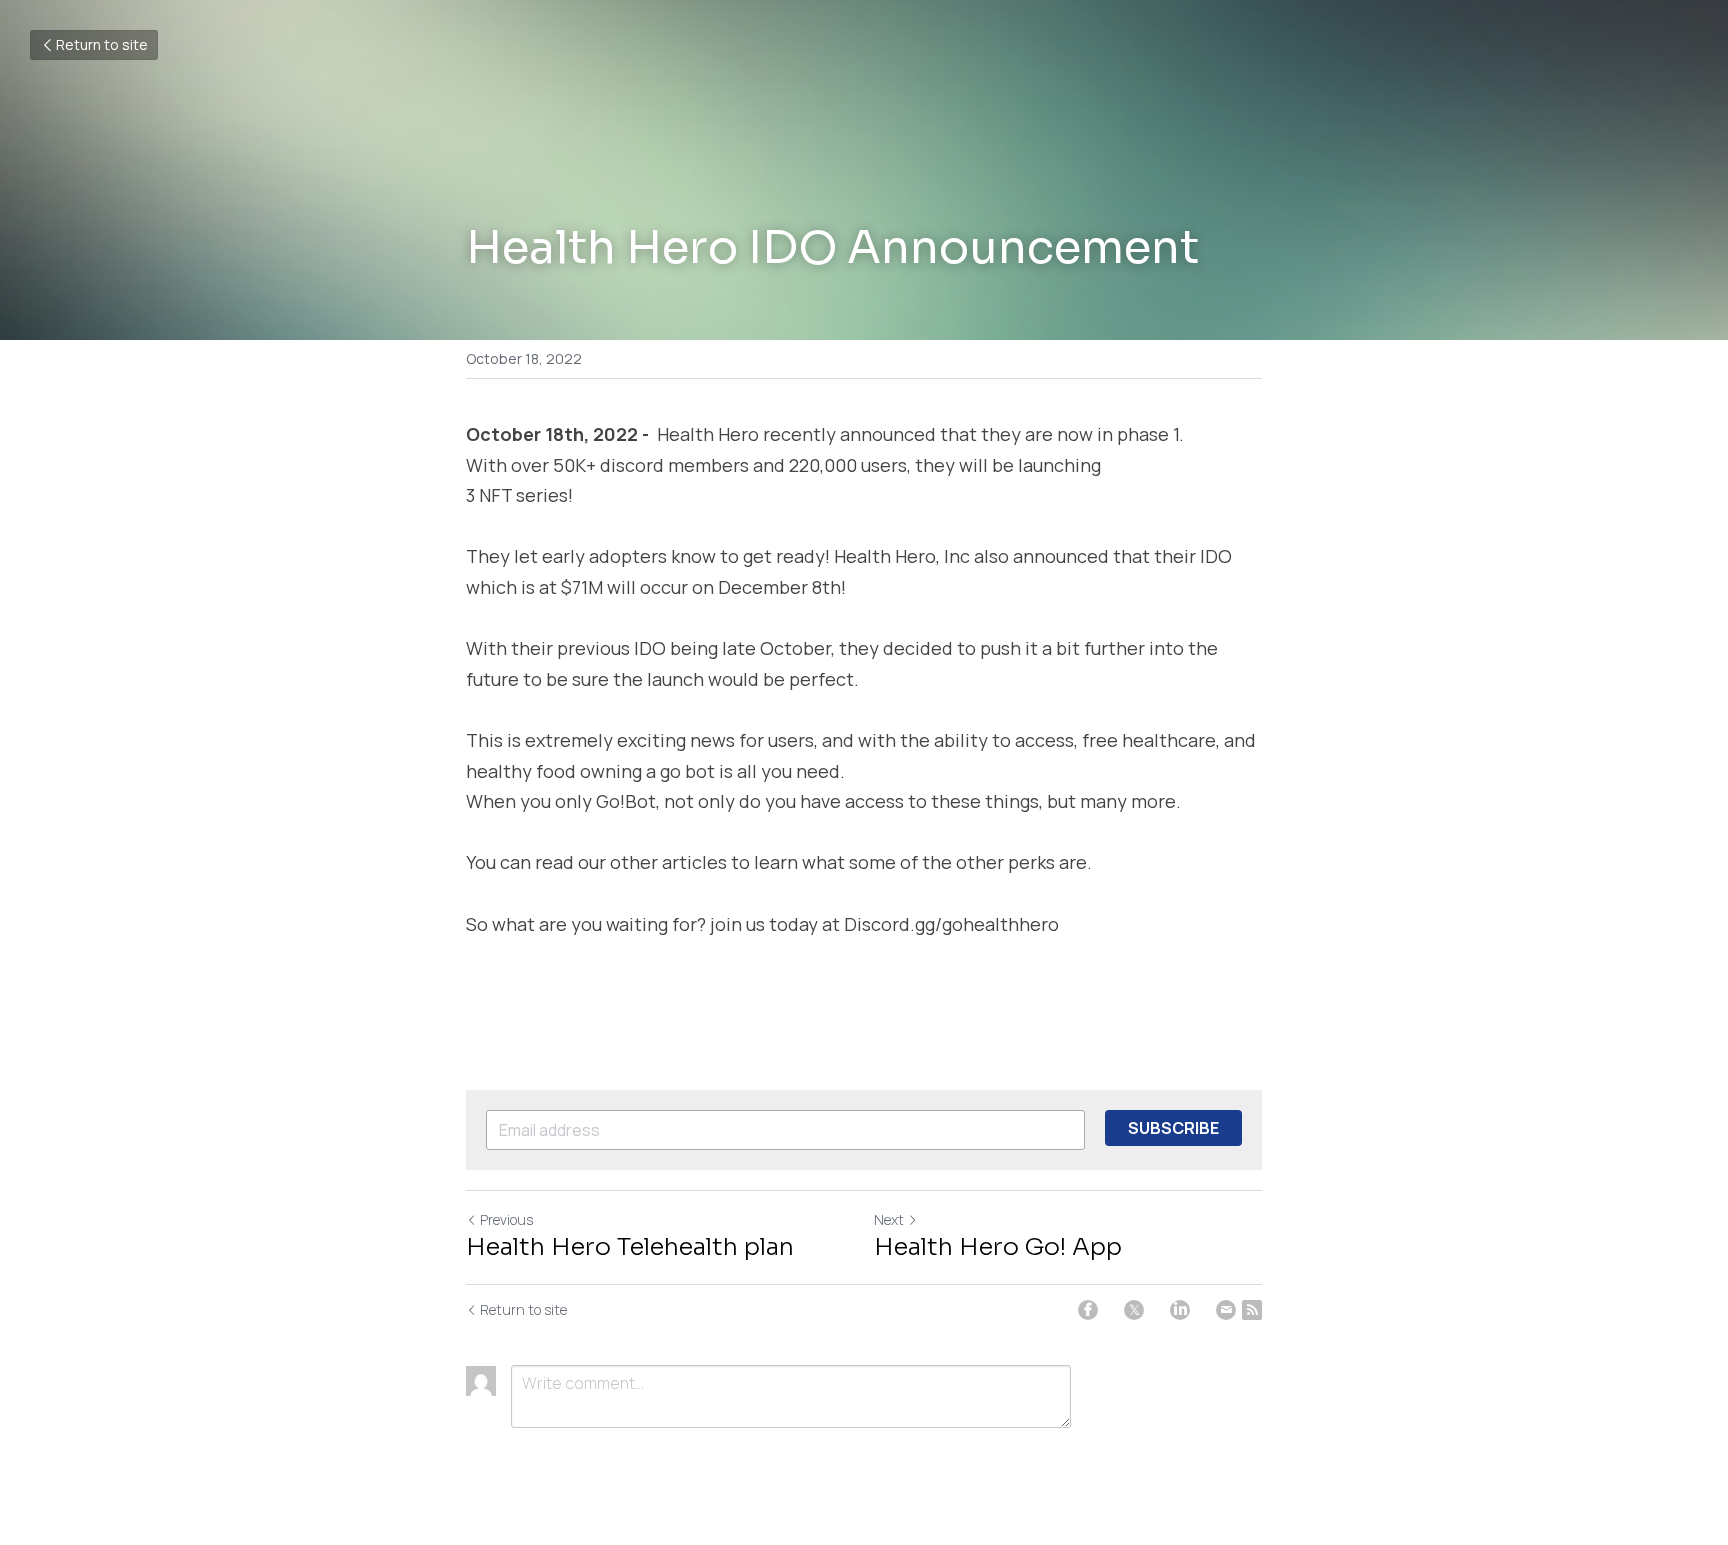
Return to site (102, 44)
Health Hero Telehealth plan (630, 1247)
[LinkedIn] (1180, 1310)
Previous (506, 1219)
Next (889, 1219)
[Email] (1226, 1310)
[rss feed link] (1252, 1310)
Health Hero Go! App (998, 1247)
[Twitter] (1134, 1310)
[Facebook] (1088, 1310)
